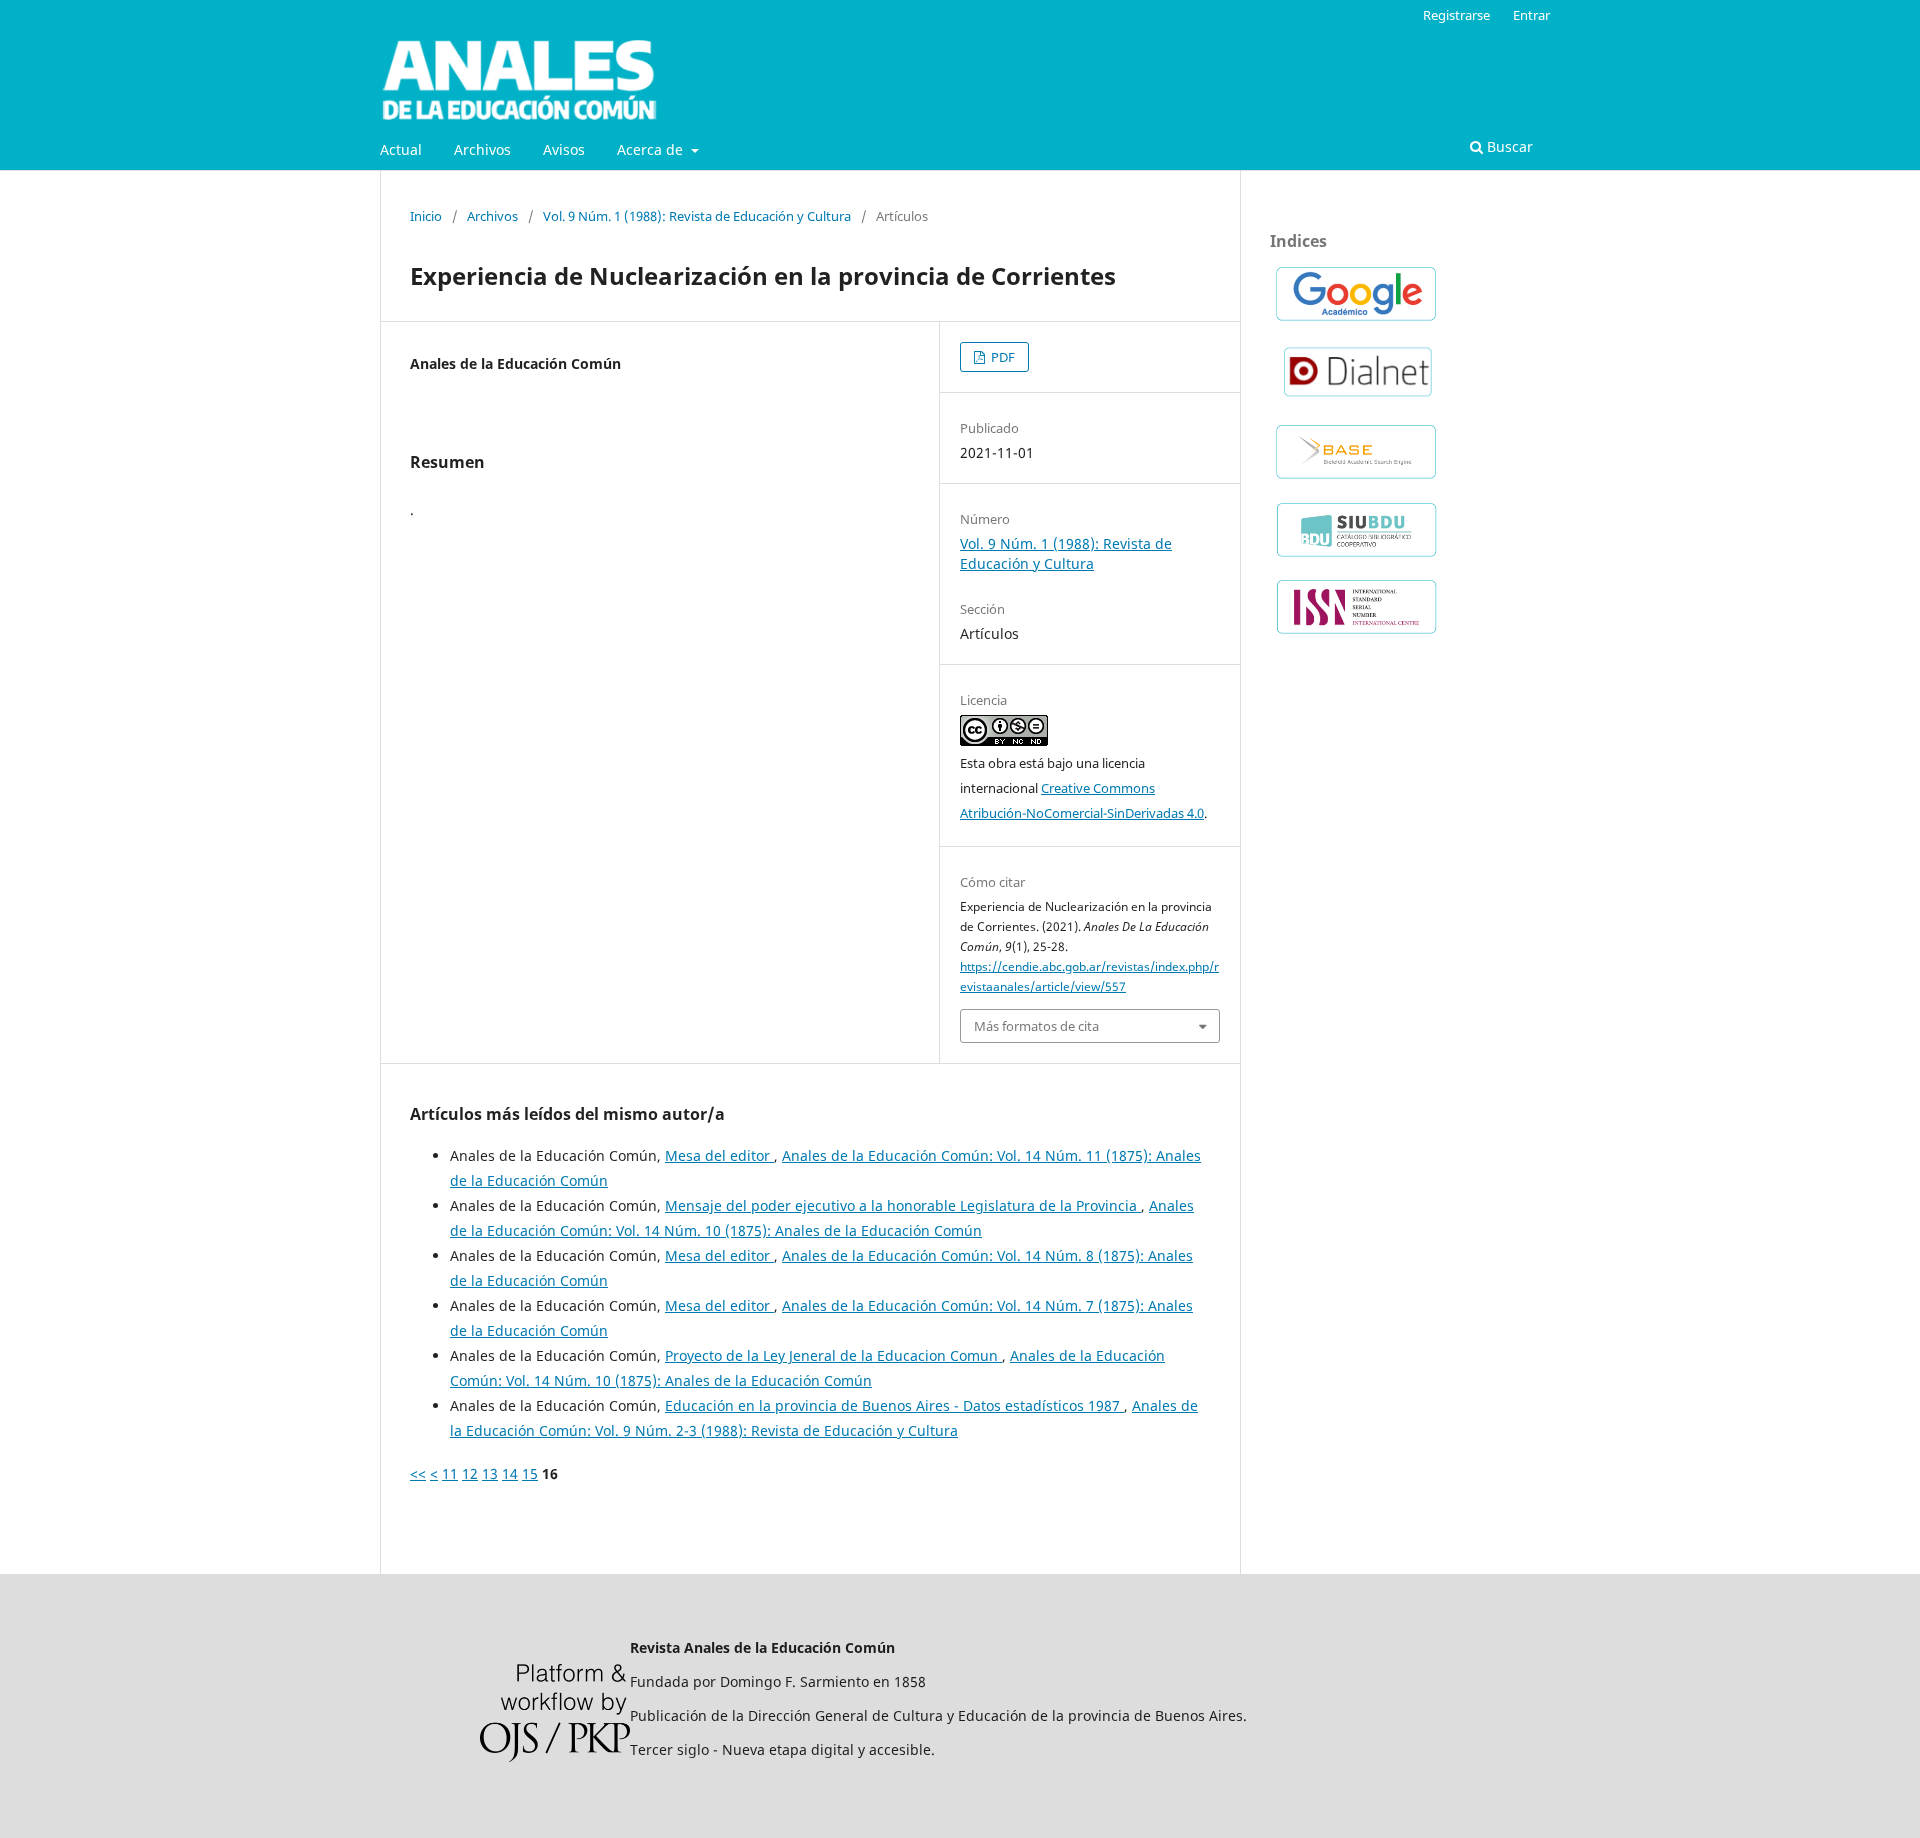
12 (470, 1473)
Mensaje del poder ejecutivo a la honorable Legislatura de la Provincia (903, 1205)
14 (510, 1473)
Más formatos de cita (1036, 1026)
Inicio (426, 216)
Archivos (482, 149)
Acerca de (652, 149)
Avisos (564, 149)
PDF (1001, 357)
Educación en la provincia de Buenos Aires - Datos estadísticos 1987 (894, 1405)
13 (490, 1473)
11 (450, 1473)
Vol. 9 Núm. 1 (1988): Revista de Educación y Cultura (697, 216)
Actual (401, 149)
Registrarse (1456, 15)
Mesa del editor (719, 1155)
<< (418, 1473)
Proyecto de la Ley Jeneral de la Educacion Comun (833, 1355)
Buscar (1508, 146)
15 (530, 1473)
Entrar (1531, 15)
